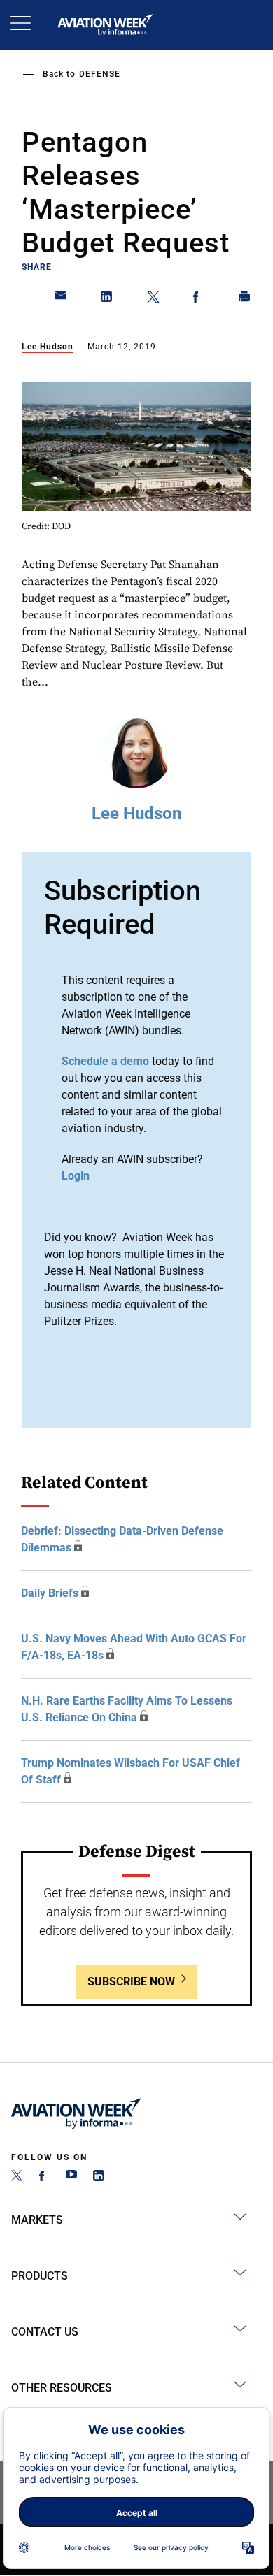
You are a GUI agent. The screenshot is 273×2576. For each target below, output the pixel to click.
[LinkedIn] (99, 2177)
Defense (100, 74)
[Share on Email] (62, 299)
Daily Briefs (50, 1593)
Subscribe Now (131, 1982)
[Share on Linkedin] (107, 299)
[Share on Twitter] (153, 299)
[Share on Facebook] (199, 299)
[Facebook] (44, 2177)
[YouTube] (71, 2177)
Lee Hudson (48, 347)
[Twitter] (17, 2177)
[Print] (245, 299)
